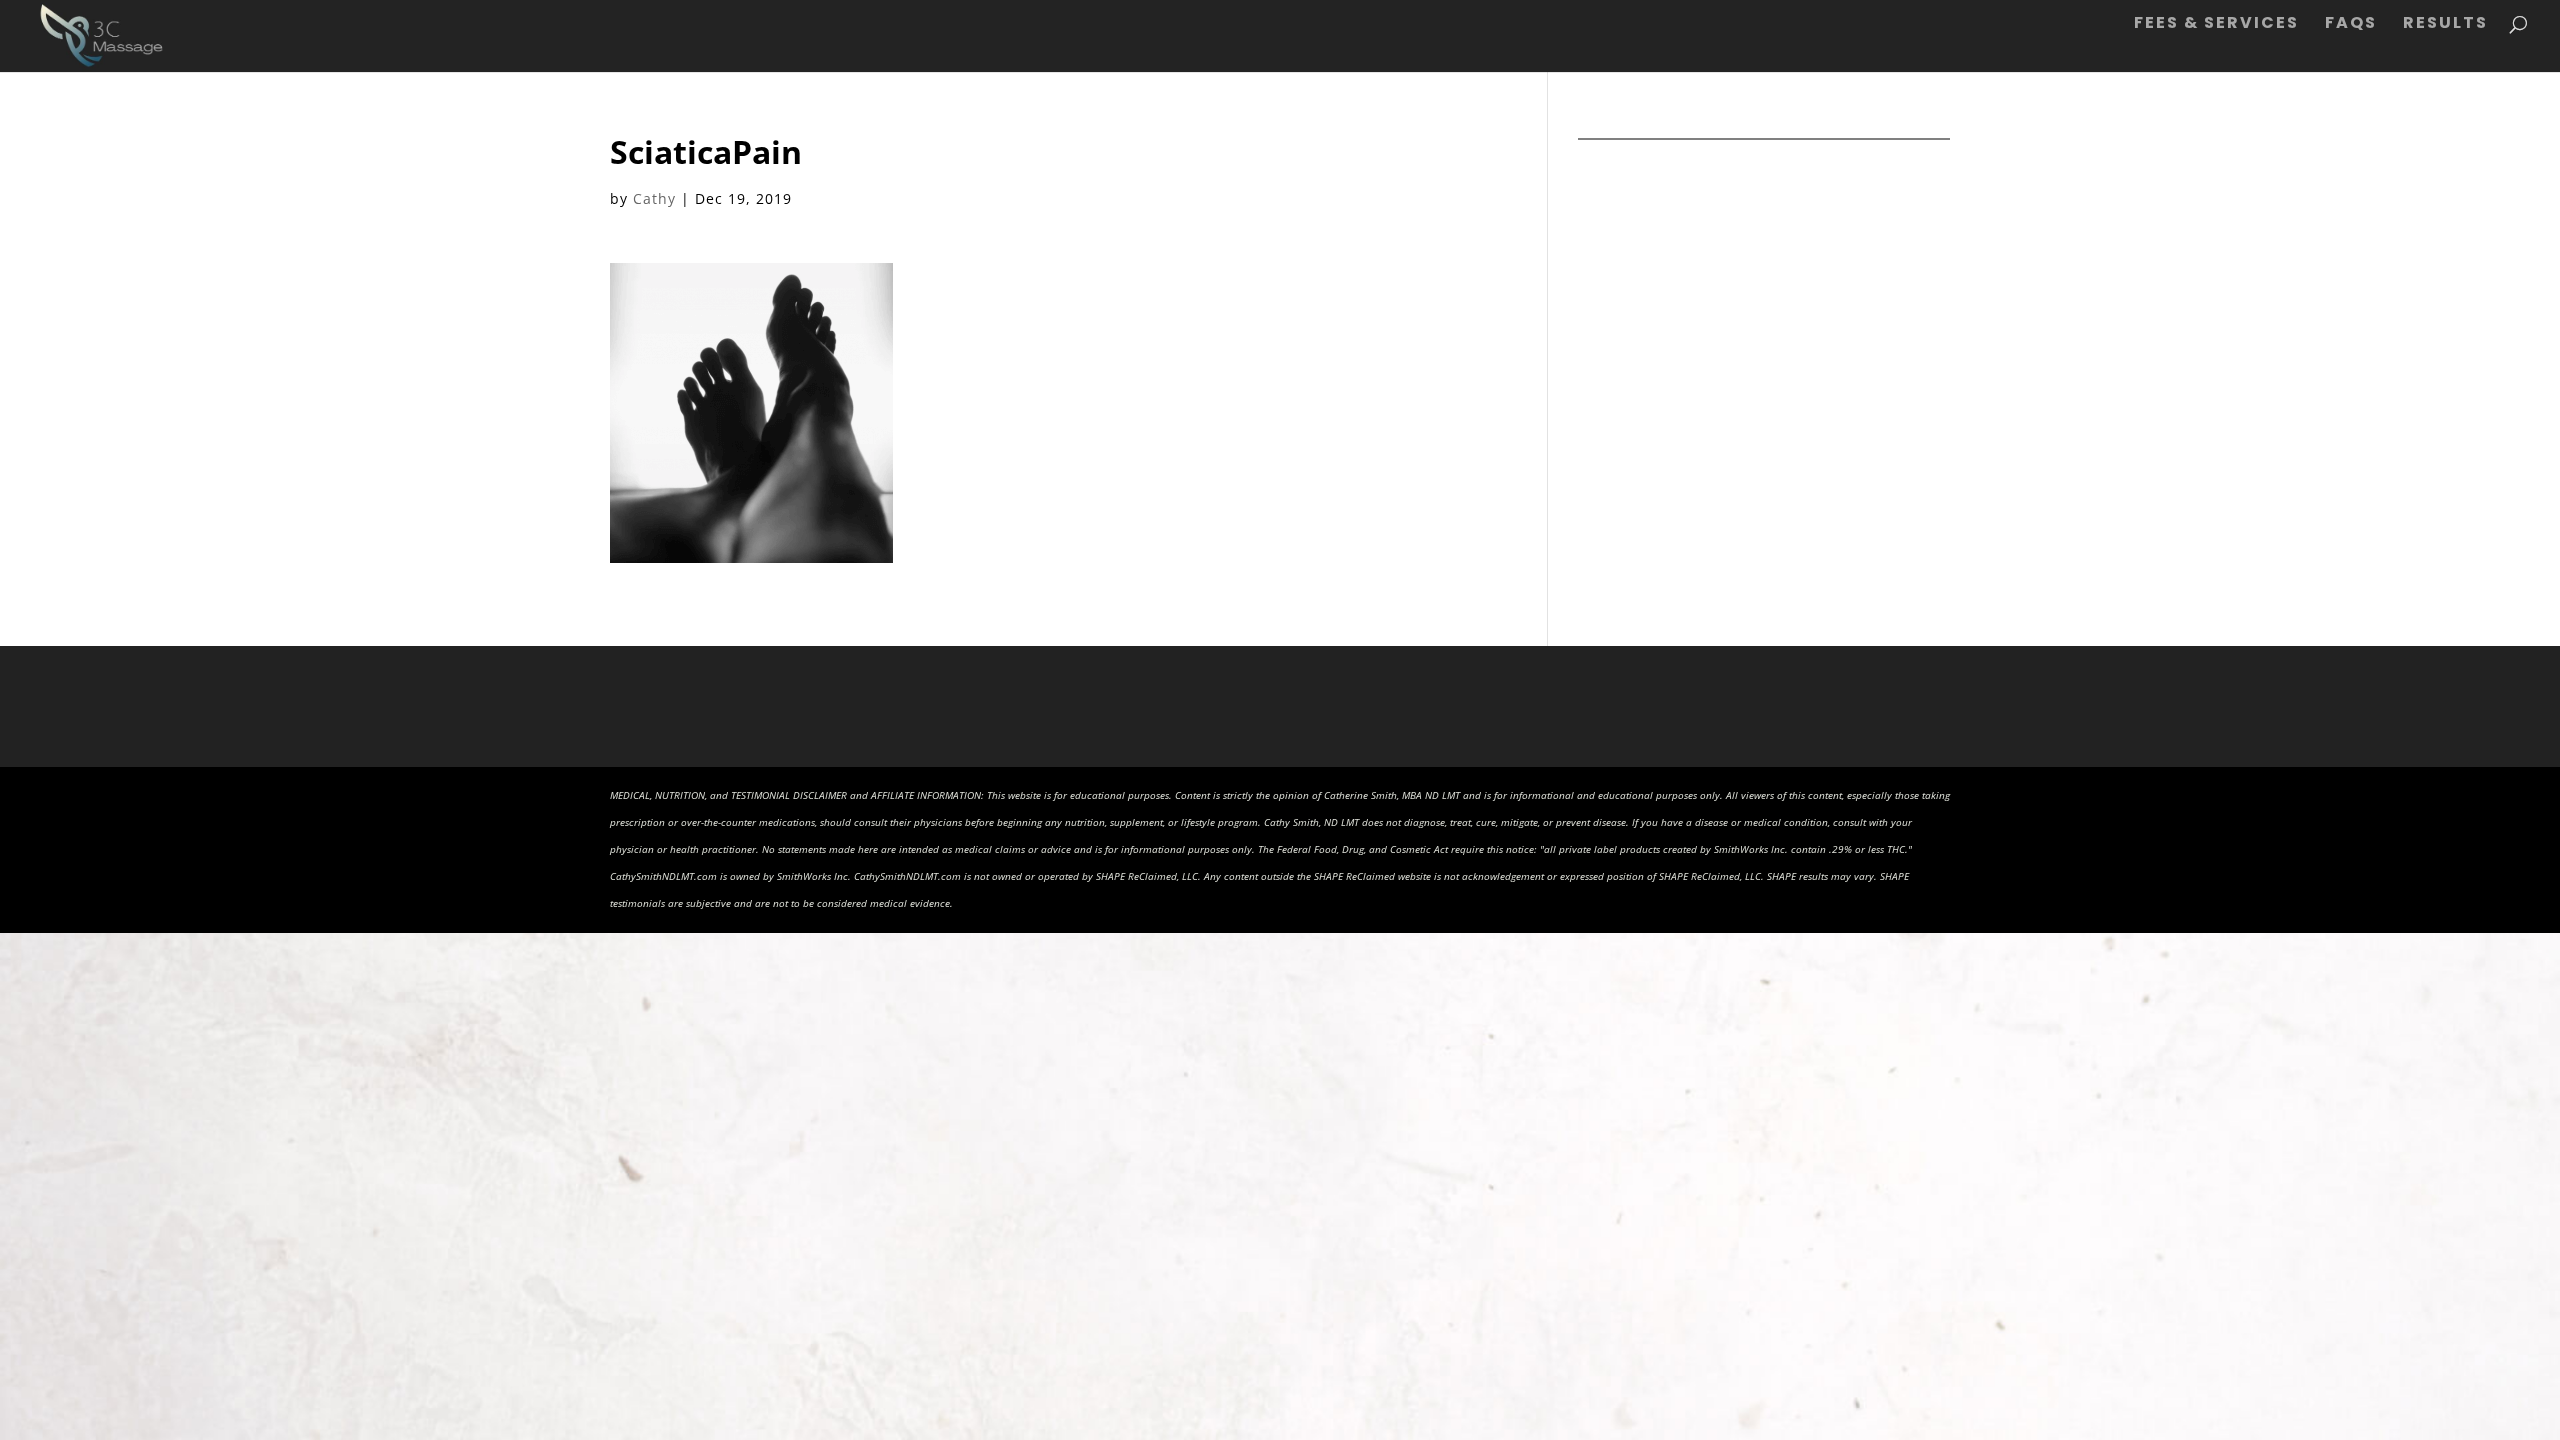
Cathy (654, 198)
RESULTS (2445, 25)
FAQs (2351, 25)
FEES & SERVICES (2216, 25)
